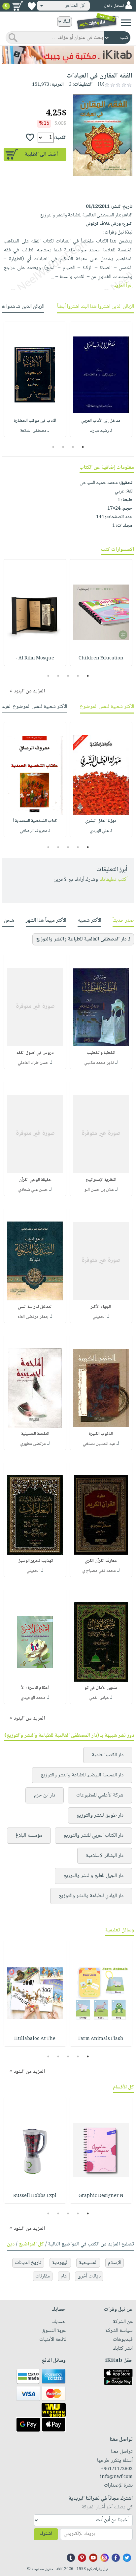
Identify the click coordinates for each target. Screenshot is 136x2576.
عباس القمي (99, 1698)
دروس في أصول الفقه (35, 1053)
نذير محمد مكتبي (99, 1063)
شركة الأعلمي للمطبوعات (100, 1795)
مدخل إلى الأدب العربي (101, 421)
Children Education (101, 658)
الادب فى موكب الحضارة (35, 421)
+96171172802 (117, 2469)
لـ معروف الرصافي (35, 831)
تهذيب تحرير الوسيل (35, 1561)
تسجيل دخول (114, 6)
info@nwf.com (116, 2477)
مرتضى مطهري (33, 1444)
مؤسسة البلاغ (29, 1836)
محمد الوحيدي (33, 1698)
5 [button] (48, 676)
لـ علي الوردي (101, 831)
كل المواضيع (31, 2244)
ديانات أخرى (89, 2276)
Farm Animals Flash (101, 2039)
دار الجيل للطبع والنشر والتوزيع (93, 1876)
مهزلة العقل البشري (101, 821)
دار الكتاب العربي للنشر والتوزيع (93, 1836)
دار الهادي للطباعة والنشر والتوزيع (91, 1896)
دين (11, 2244)
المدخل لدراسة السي (35, 1307)
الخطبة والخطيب (101, 1053)
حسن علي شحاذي (33, 1190)
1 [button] (83, 447)
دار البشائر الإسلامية (105, 1856)
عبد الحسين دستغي (99, 1444)
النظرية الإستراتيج (101, 1180)
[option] (101, 379)
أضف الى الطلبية (41, 155)
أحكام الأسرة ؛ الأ (35, 1688)
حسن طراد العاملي (33, 1063)
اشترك (46, 2534)
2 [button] (73, 447)
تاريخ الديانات (28, 2263)
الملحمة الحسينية (35, 1434)
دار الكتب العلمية (108, 1755)
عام (64, 2276)
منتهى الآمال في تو (101, 1688)
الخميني (99, 1317)
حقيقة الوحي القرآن (35, 1180)
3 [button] (63, 447)
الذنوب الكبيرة (101, 1434)
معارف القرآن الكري (101, 1561)
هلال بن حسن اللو (99, 1190)
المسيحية (88, 2263)
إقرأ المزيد (123, 286)
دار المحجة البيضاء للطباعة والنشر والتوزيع (82, 1775)
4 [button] (53, 447)
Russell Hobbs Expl (35, 2196)
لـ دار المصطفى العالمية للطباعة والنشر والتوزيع (83, 939)
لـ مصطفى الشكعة (35, 431)
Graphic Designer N (101, 2196)
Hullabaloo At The (35, 2039)
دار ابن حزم (45, 1795)
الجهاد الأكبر (101, 1307)
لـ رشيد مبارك (101, 431)
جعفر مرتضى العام (33, 1317)
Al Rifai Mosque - (35, 658)
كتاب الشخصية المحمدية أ (35, 821)
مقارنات (43, 2276)
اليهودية (60, 2263)
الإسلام (115, 2263)
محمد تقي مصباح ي (99, 1571)
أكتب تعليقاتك (113, 880)
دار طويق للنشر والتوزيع (100, 1815)
